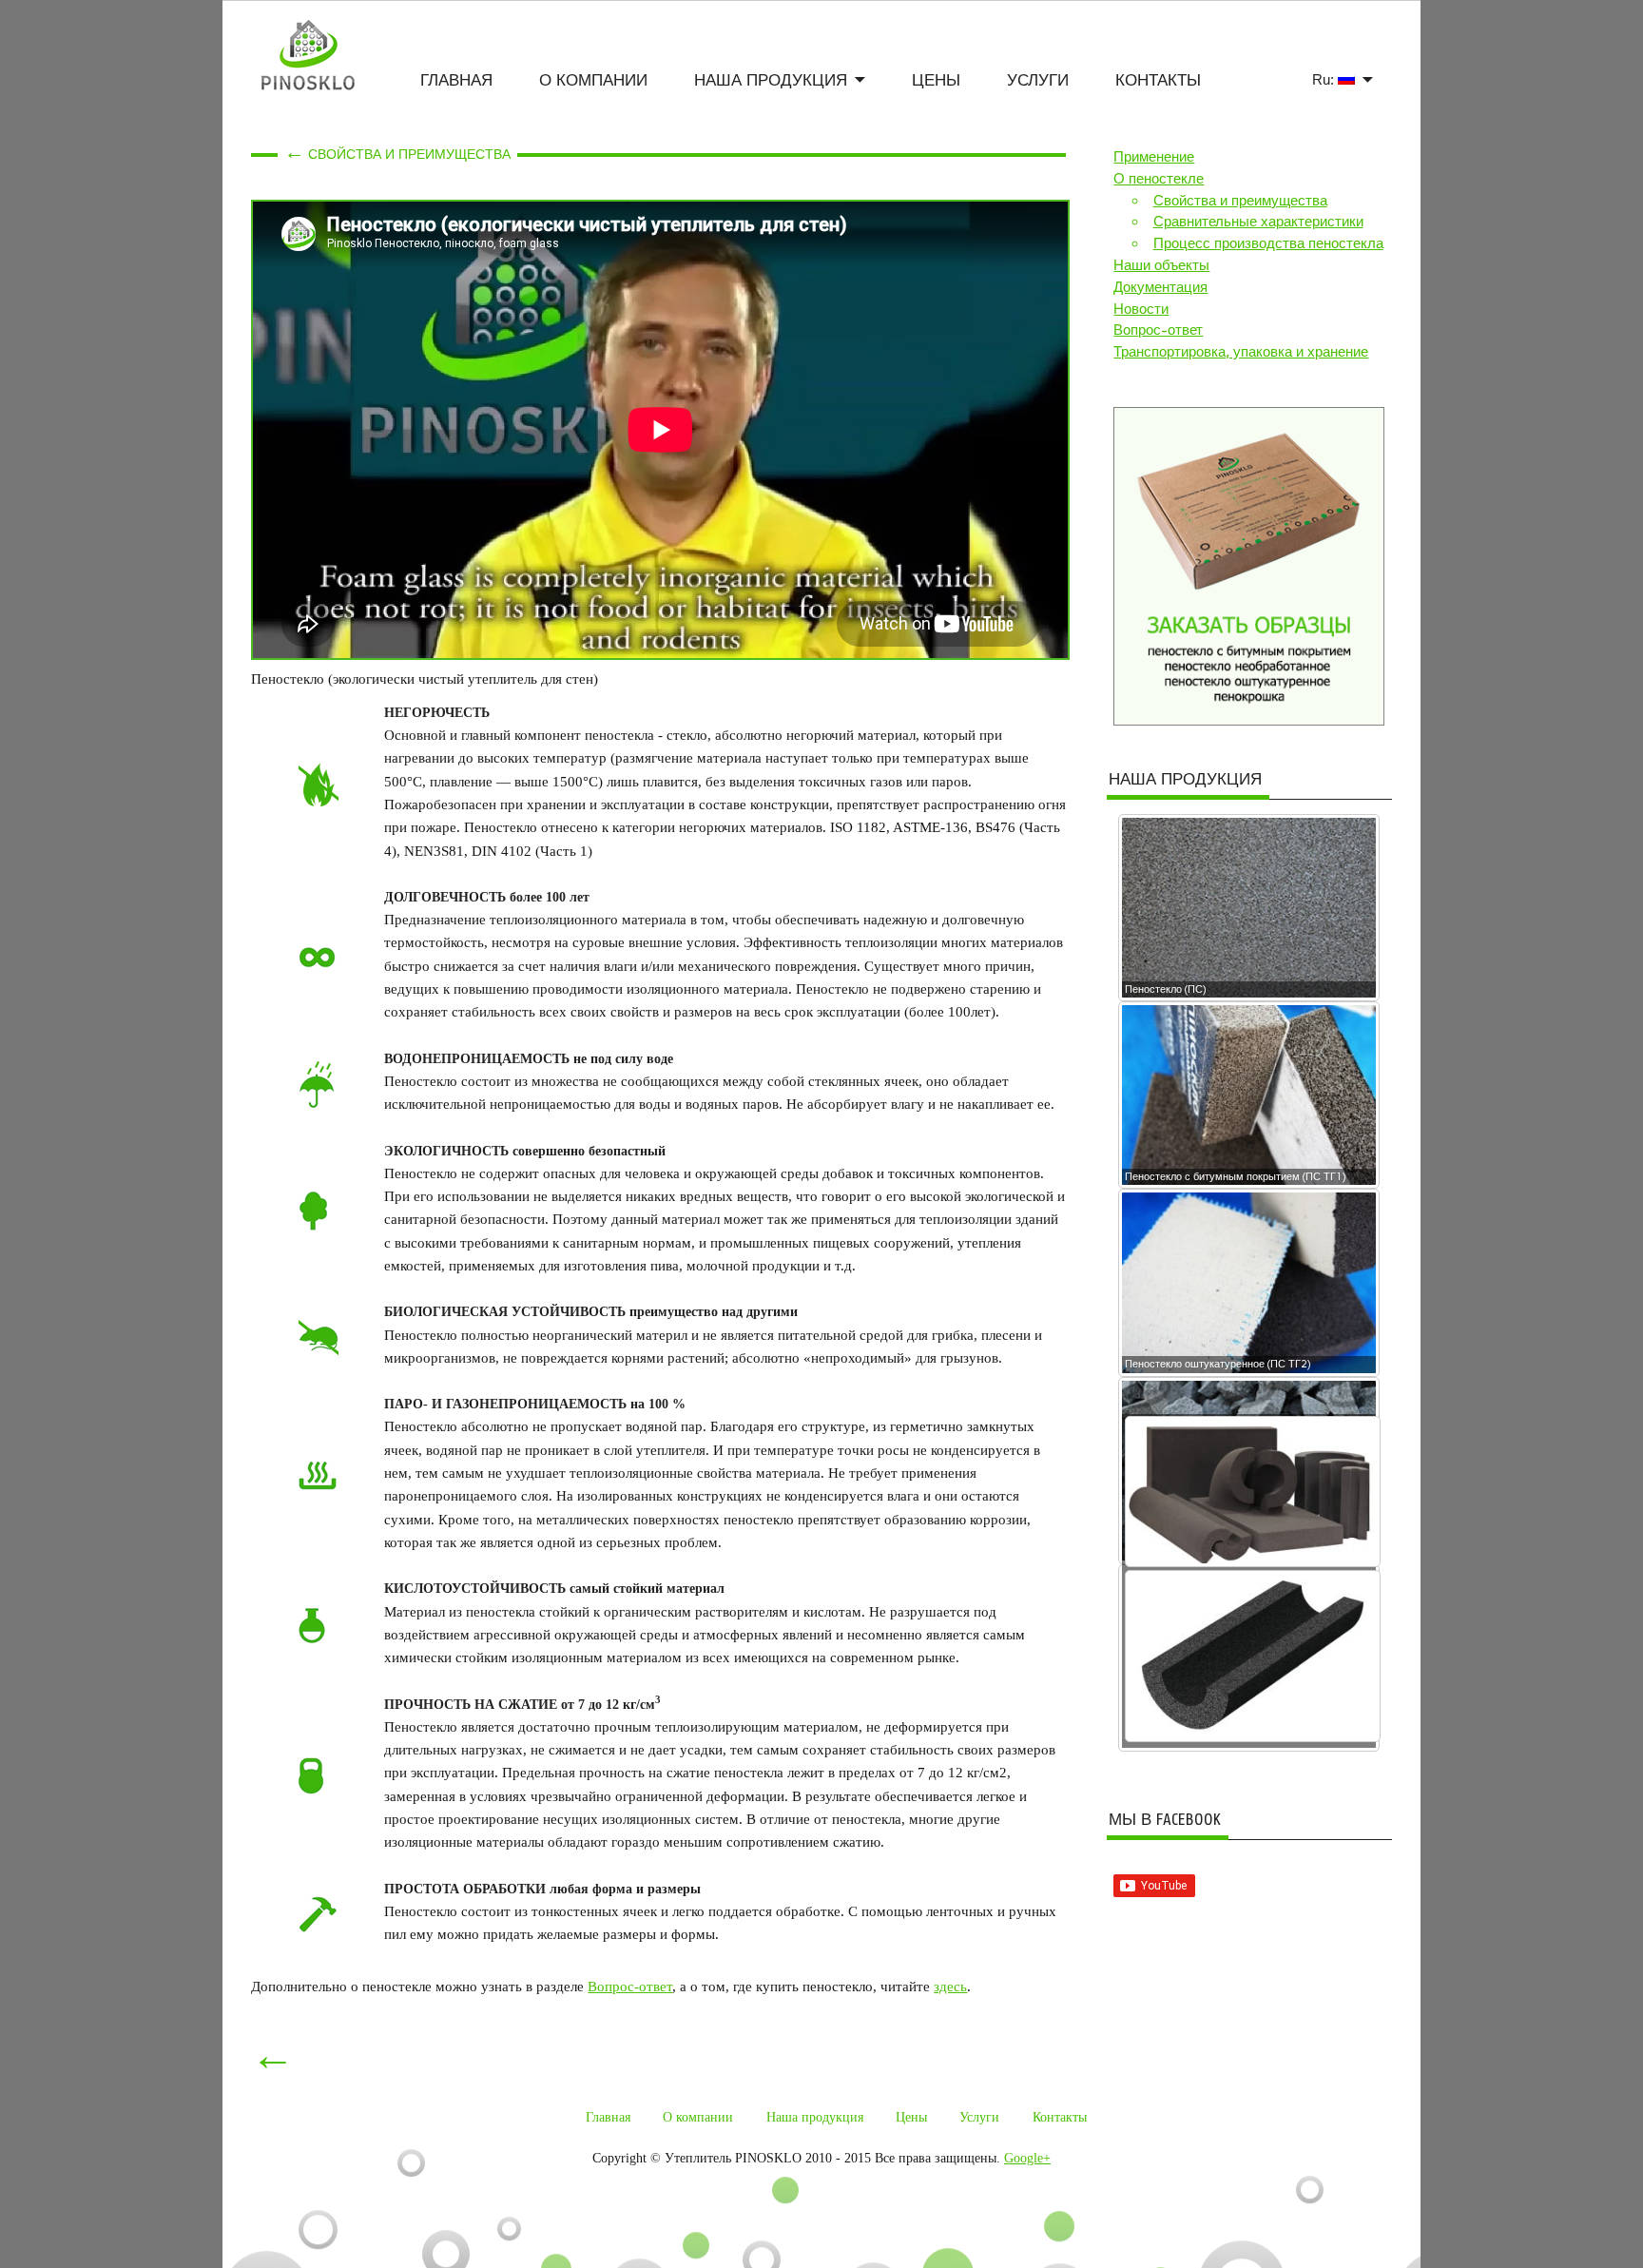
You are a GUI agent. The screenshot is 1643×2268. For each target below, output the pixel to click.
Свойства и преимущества (1240, 201)
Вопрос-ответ (630, 1986)
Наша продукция (771, 80)
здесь (950, 1986)
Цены (936, 80)
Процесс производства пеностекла (1268, 243)
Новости (1141, 309)
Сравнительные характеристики (1258, 222)
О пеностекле (1159, 179)
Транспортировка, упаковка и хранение (1241, 352)
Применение (1154, 157)
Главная (456, 80)
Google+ (1027, 2158)
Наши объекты (1161, 265)
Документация (1160, 287)
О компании (593, 80)
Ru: (1325, 79)
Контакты (1158, 80)
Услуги (1038, 80)
